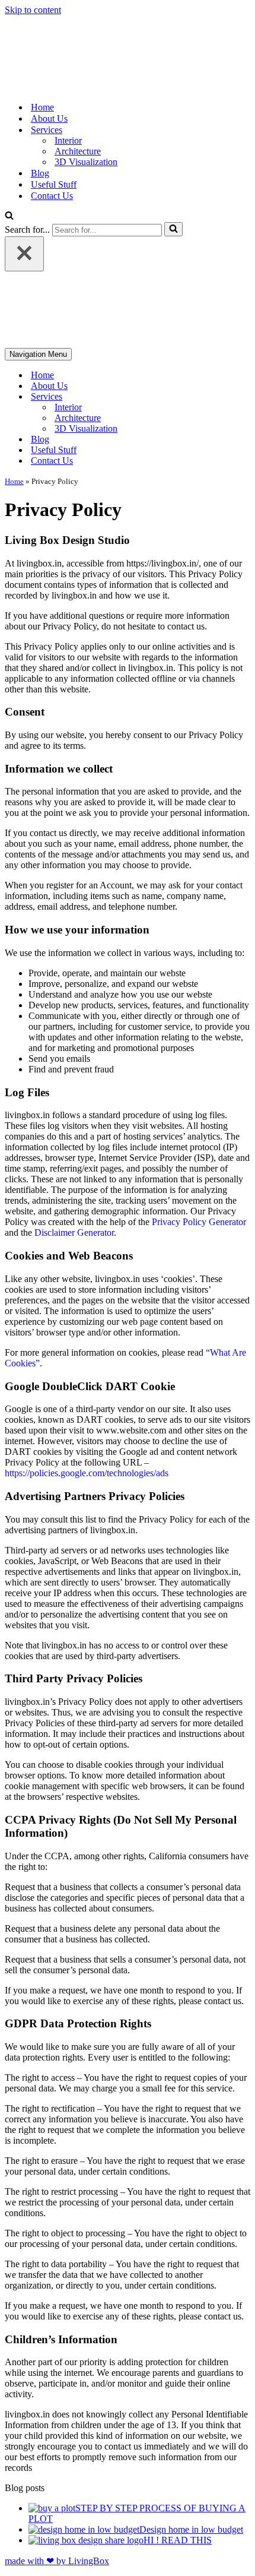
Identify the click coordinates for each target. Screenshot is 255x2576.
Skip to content (33, 10)
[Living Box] (69, 86)
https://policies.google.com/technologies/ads (87, 1473)
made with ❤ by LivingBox (57, 2561)
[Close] (24, 254)
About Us (49, 118)
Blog (40, 173)
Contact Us (52, 196)
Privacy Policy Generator (199, 1222)
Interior (68, 140)
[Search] (9, 216)
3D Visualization (86, 162)
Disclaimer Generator (74, 1232)
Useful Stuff (54, 184)
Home (42, 107)
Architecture (78, 151)
